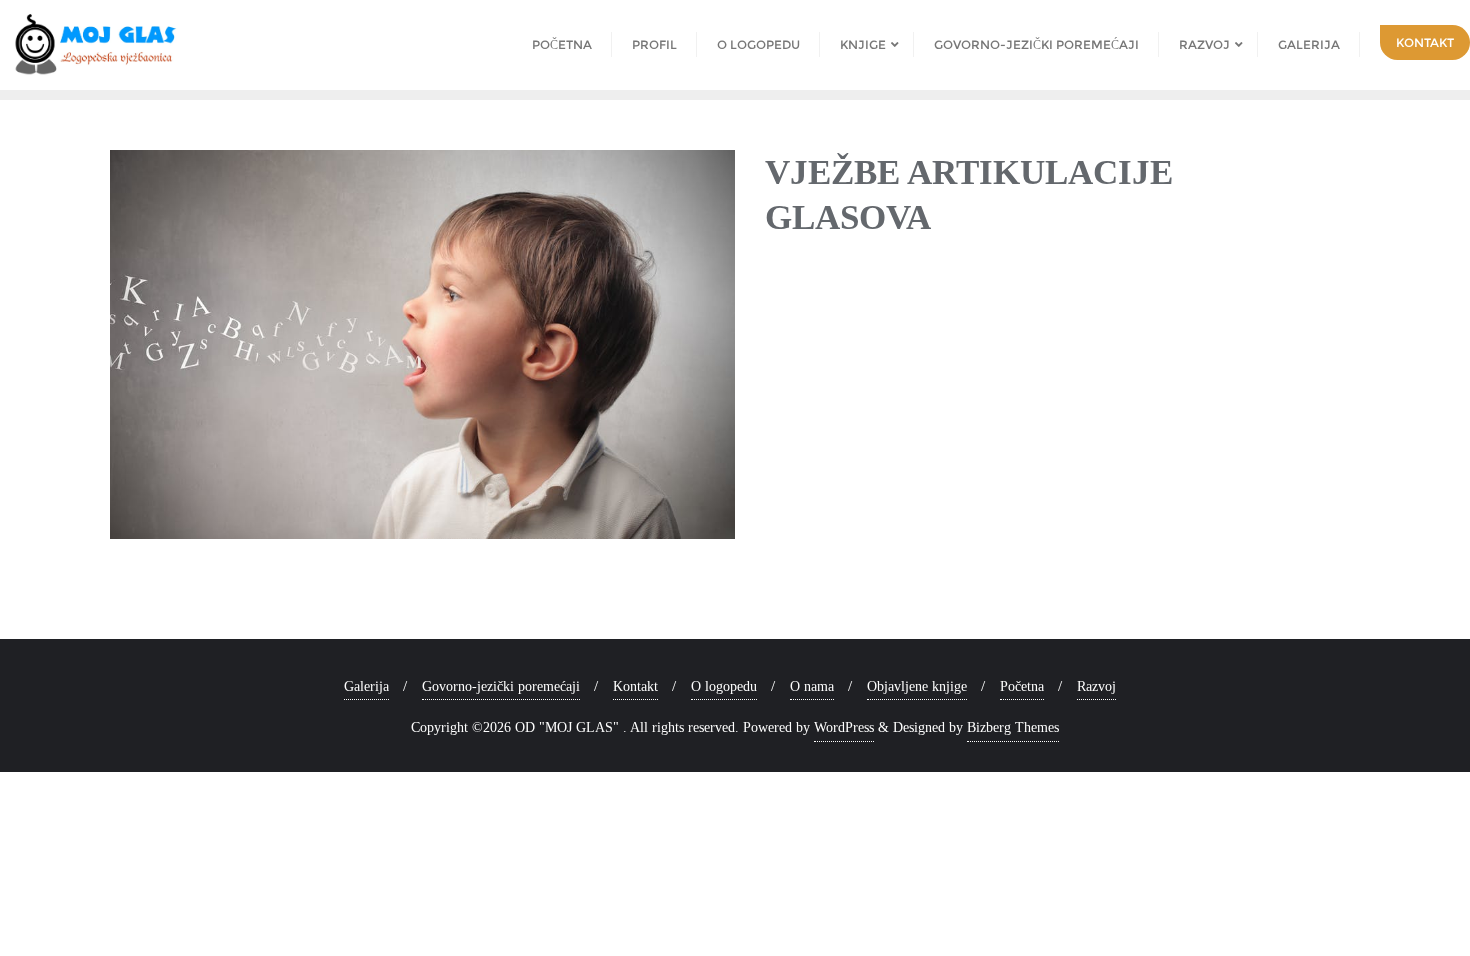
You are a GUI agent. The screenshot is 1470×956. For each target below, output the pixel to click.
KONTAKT (1425, 42)
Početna (1022, 686)
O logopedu (724, 686)
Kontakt (635, 686)
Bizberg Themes (1013, 727)
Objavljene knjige (917, 686)
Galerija (366, 686)
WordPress (844, 727)
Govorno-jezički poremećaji (501, 686)
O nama (812, 686)
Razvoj (1096, 686)
